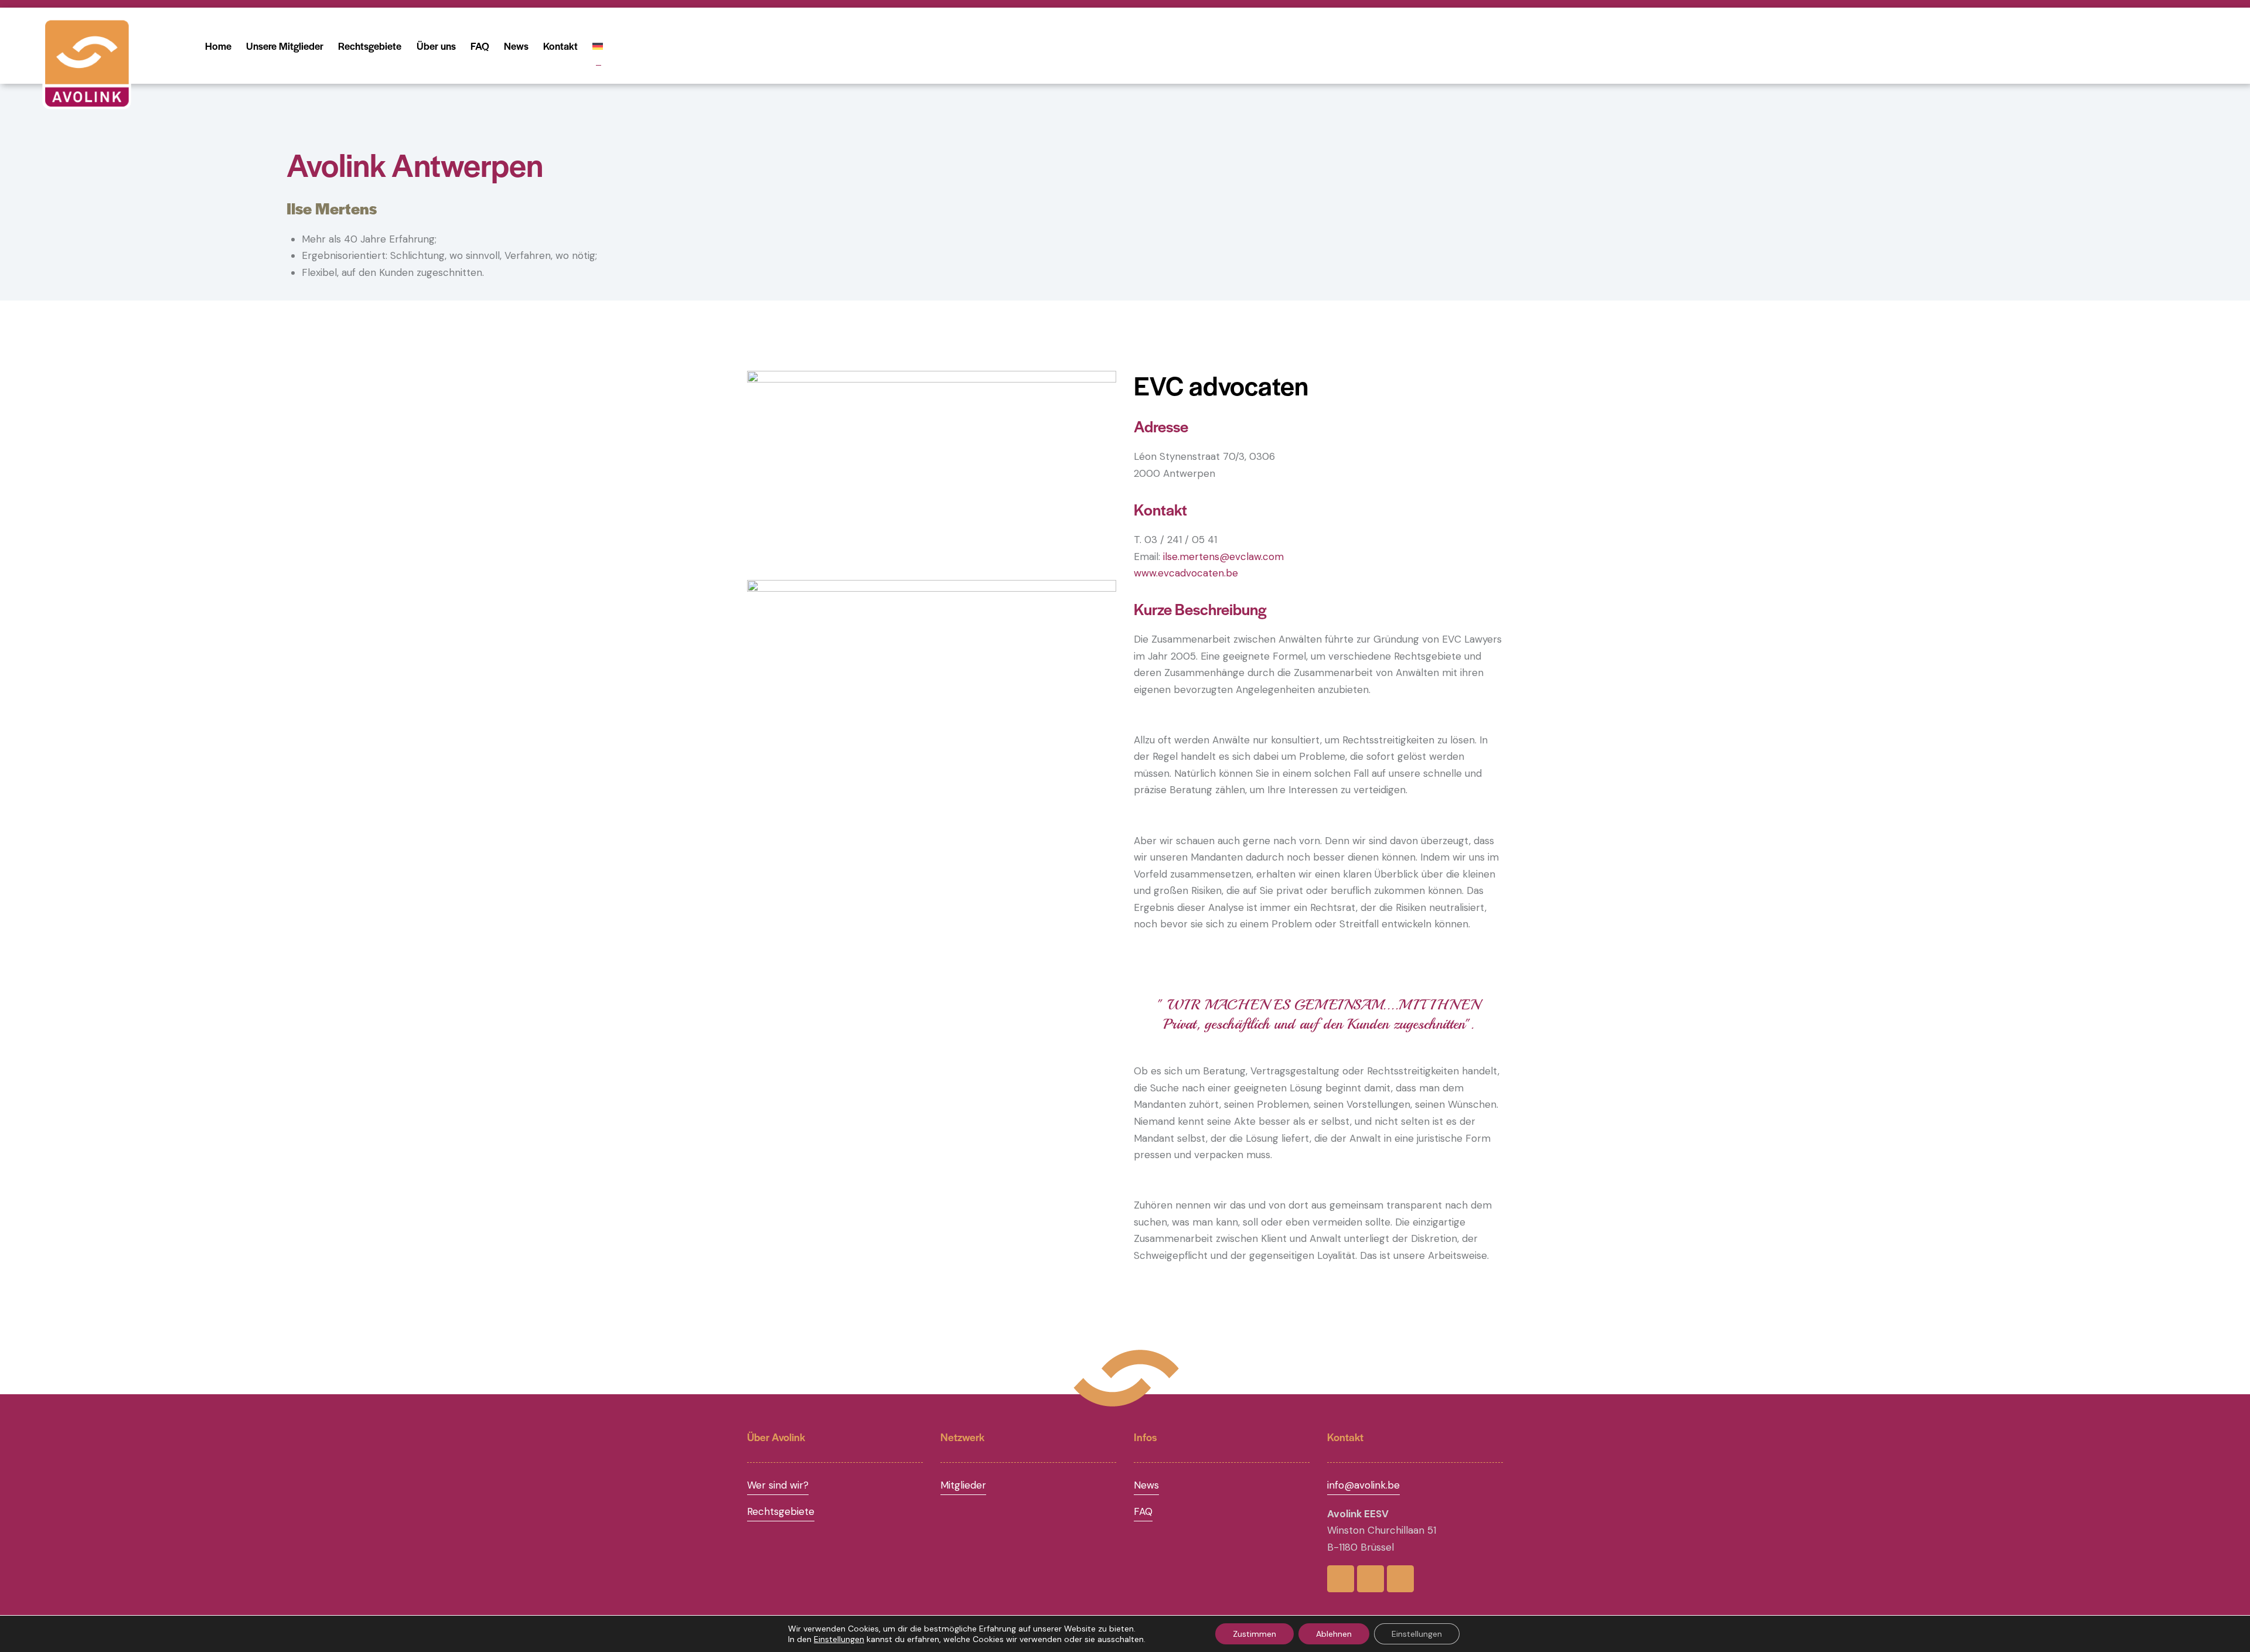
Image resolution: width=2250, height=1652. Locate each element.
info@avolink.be (1363, 1485)
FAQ (1143, 1511)
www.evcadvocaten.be (1186, 573)
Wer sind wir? (778, 1485)
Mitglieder (963, 1485)
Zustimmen (1254, 1634)
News (1146, 1485)
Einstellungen (839, 1639)
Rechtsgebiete (781, 1511)
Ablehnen (1334, 1634)
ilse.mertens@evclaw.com (1223, 557)
